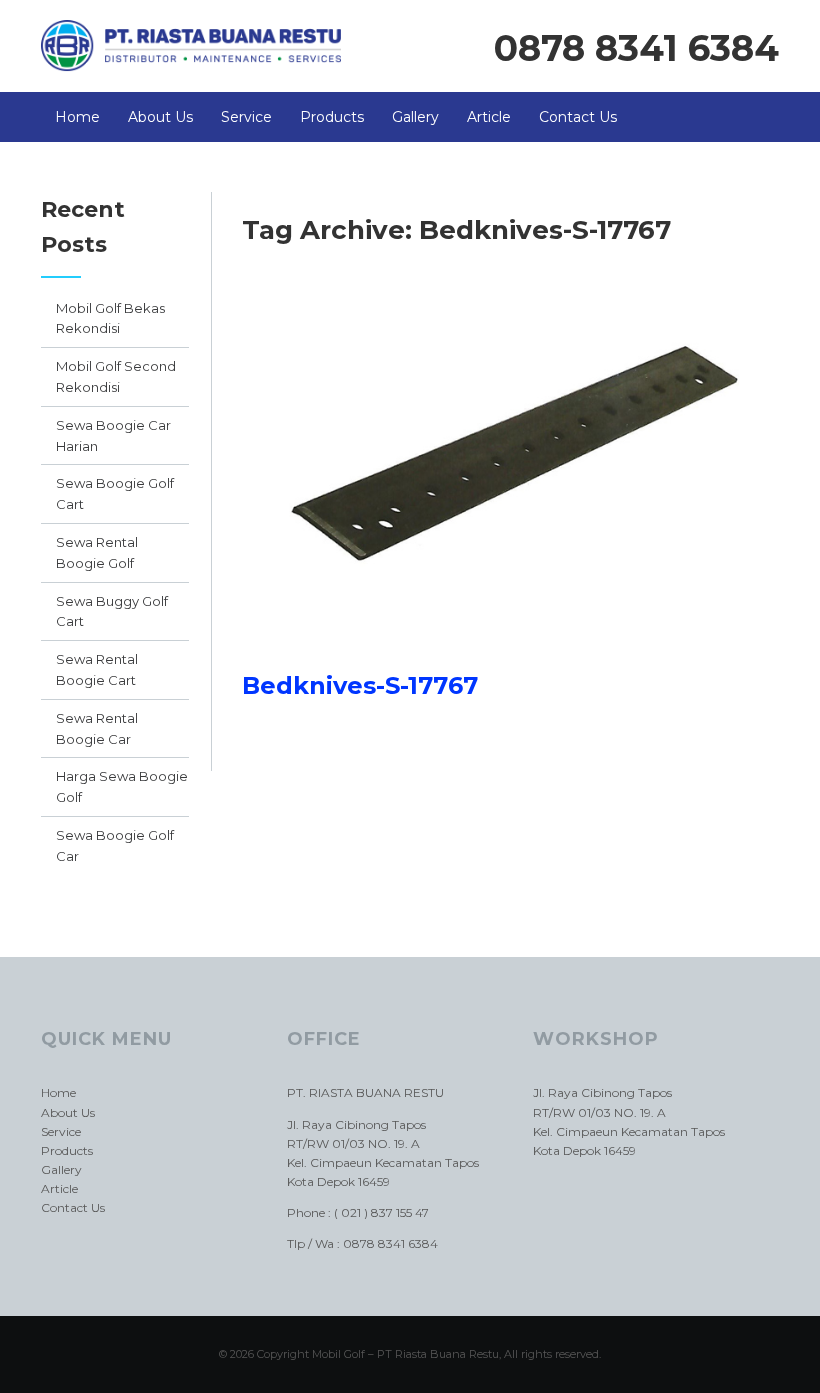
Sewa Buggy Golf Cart (112, 611)
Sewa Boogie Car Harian (113, 435)
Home (77, 117)
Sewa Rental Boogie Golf (97, 552)
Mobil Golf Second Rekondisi (116, 376)
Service (246, 117)
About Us (160, 117)
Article (489, 117)
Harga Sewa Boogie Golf (122, 786)
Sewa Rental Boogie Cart (97, 669)
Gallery (415, 117)
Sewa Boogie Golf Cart (115, 493)
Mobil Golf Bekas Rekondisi (110, 318)
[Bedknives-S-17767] (510, 661)
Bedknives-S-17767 (360, 685)
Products (332, 117)
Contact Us (578, 117)
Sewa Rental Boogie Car (97, 728)
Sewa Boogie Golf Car (115, 845)
